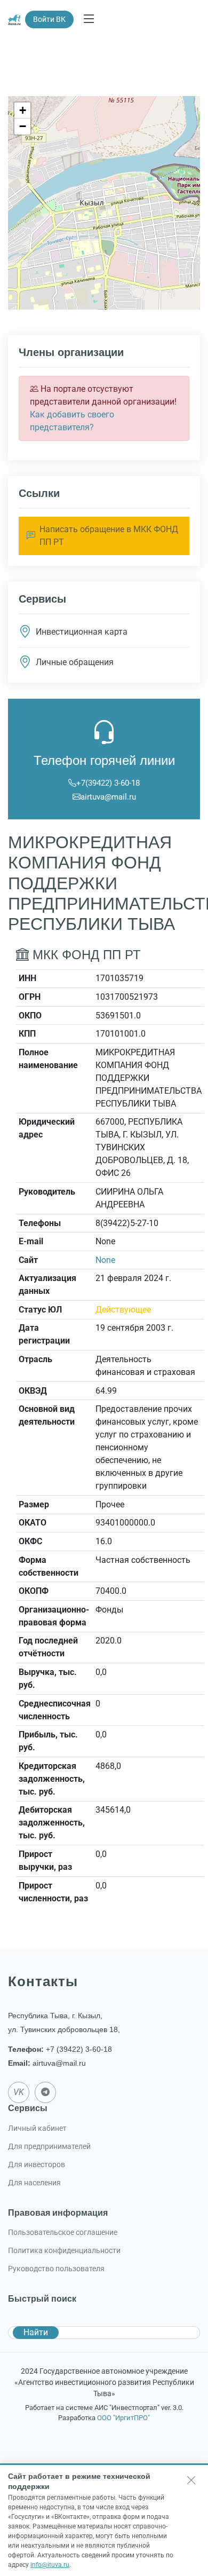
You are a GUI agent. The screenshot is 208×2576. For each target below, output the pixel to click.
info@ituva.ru (50, 2565)
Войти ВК (49, 19)
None (105, 1260)
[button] (22, 110)
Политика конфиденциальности (64, 2250)
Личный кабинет (37, 2128)
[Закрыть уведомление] (191, 2480)
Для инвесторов (37, 2164)
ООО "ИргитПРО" (123, 2418)
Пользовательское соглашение (63, 2232)
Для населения (34, 2183)
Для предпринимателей (49, 2146)
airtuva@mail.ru (108, 797)
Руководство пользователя (56, 2269)
